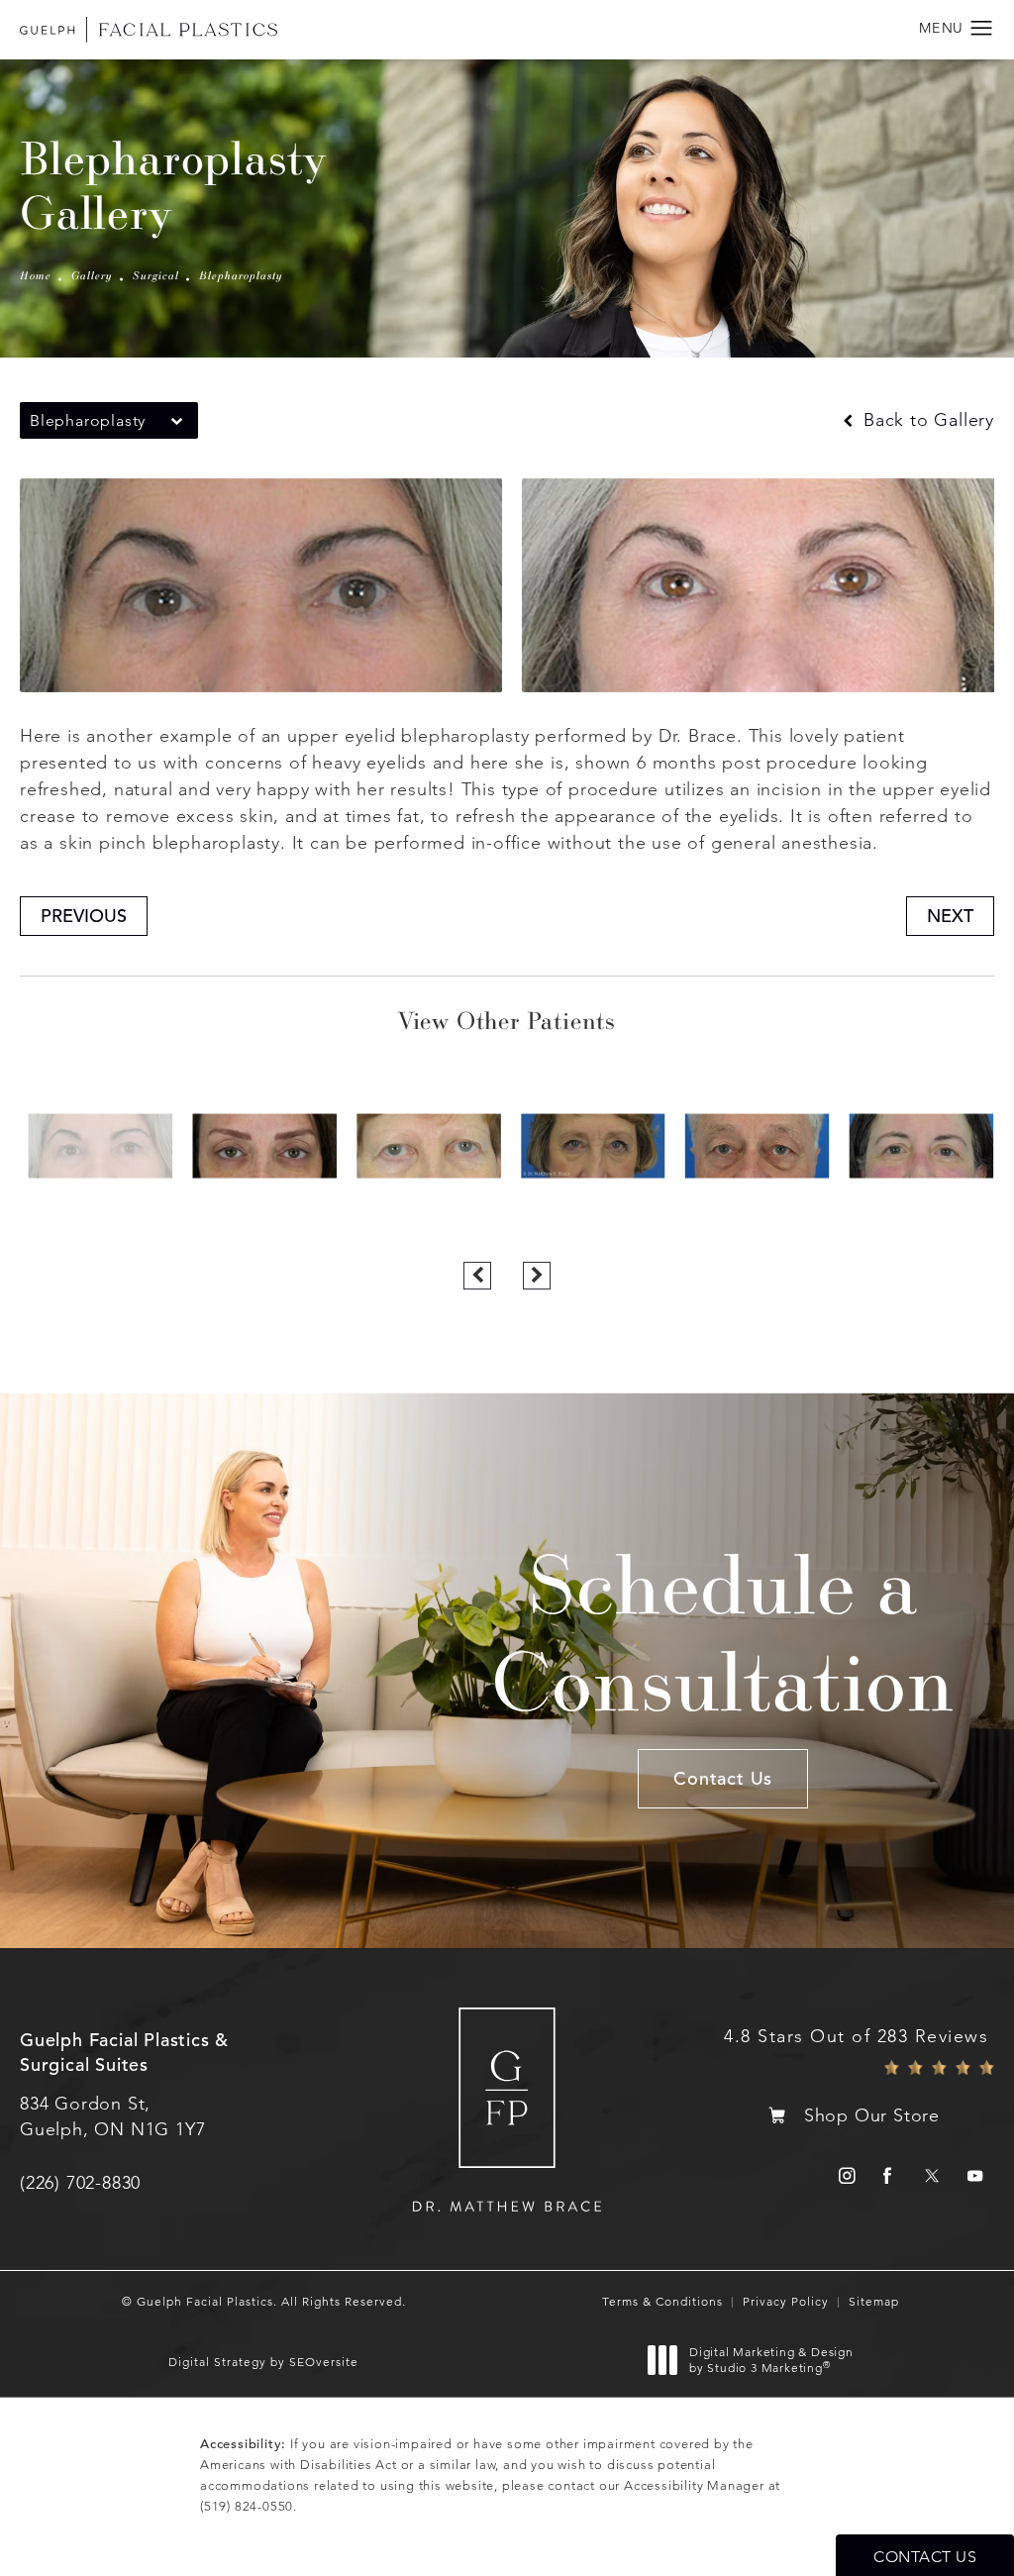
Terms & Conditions (662, 2301)
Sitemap (874, 2301)
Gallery (92, 275)
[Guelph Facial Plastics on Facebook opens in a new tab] (888, 2175)
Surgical (156, 275)
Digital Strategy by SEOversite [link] (263, 2362)
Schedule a (723, 1632)
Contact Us (723, 1778)
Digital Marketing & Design (771, 2360)
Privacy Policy (786, 2301)
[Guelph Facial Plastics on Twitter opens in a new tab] (931, 2175)
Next (950, 916)
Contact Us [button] (925, 2557)
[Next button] (537, 1276)
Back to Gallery (926, 420)
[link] (80, 2183)
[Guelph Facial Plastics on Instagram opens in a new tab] (844, 2175)
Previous (84, 916)
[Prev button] (477, 1276)
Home (36, 275)
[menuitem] (844, 2175)
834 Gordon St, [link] (112, 2116)
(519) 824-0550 (247, 2506)
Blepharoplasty (241, 275)
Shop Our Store (872, 2115)
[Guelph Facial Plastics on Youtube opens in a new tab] (975, 2175)
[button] (982, 29)
